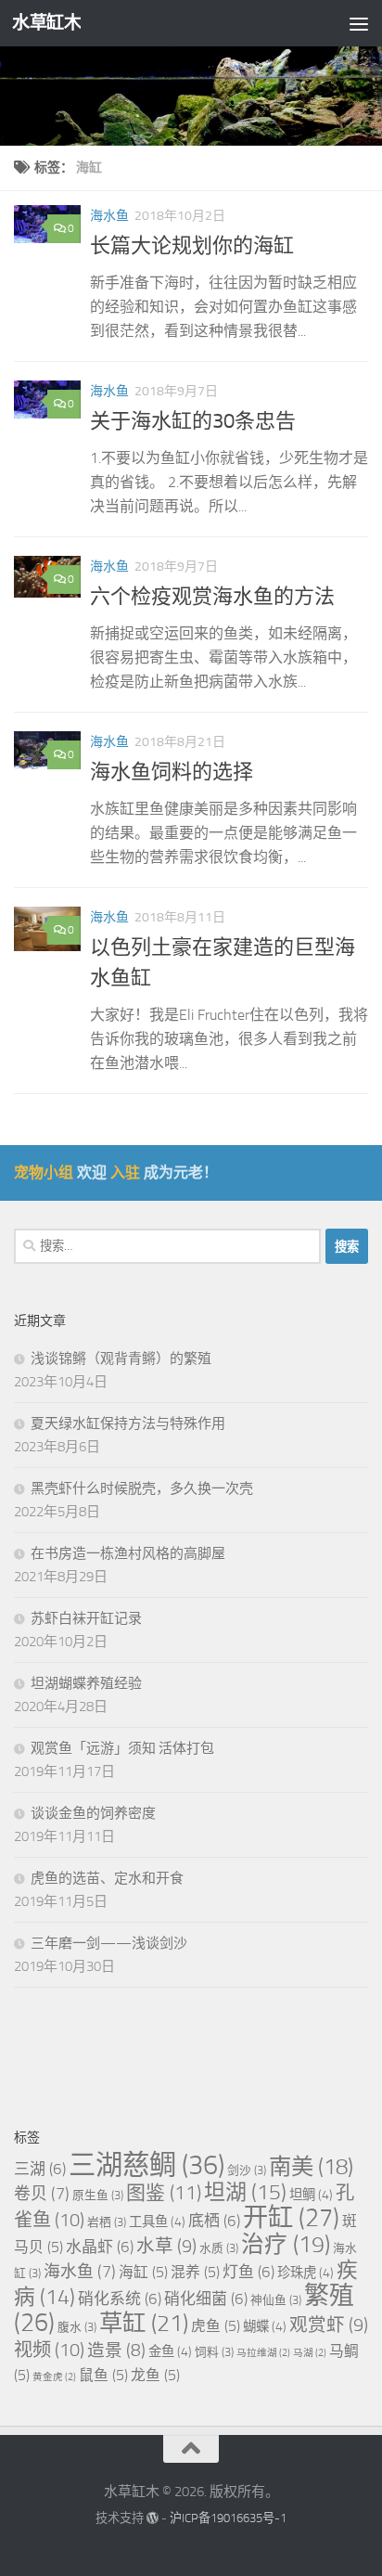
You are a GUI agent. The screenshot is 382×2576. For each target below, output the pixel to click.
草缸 (144, 2323)
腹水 (77, 2327)
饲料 (214, 2352)
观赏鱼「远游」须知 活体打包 (122, 1748)
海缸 (143, 2272)
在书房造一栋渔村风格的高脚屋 (128, 1553)
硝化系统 (120, 2299)
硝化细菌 (206, 2299)
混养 (195, 2272)
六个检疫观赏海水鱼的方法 (212, 597)
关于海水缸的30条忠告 (193, 421)
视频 (49, 2350)
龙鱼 (155, 2375)
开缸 (291, 2218)
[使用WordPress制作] (153, 2518)
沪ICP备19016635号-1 (228, 2518)
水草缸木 (46, 23)
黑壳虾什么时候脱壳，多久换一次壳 (142, 1488)
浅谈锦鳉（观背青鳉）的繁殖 (121, 1359)
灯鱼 (248, 2272)
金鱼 (170, 2352)
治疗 (286, 2244)
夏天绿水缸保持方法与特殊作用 (128, 1423)
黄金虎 (54, 2377)
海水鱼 (109, 216)
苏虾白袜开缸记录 (86, 1618)
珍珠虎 (306, 2273)
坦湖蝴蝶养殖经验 (86, 1683)
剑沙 (247, 2170)
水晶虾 (100, 2247)
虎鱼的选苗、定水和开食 (107, 1878)
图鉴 (164, 2193)
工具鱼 (157, 2222)
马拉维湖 (263, 2353)
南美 (311, 2166)
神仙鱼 (276, 2300)
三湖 (40, 2169)
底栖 (214, 2221)
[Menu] (359, 23)
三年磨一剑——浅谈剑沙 (109, 1943)
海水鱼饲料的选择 (172, 772)
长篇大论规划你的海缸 (192, 246)
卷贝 (42, 2194)
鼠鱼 (103, 2375)
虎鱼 (216, 2326)
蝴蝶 (265, 2327)
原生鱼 (98, 2195)
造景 (116, 2351)
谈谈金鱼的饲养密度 (93, 1813)
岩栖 (107, 2222)
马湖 (310, 2353)
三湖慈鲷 (146, 2165)
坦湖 (245, 2192)
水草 (166, 2246)
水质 (219, 2248)
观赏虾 (329, 2325)
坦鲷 (311, 2195)
